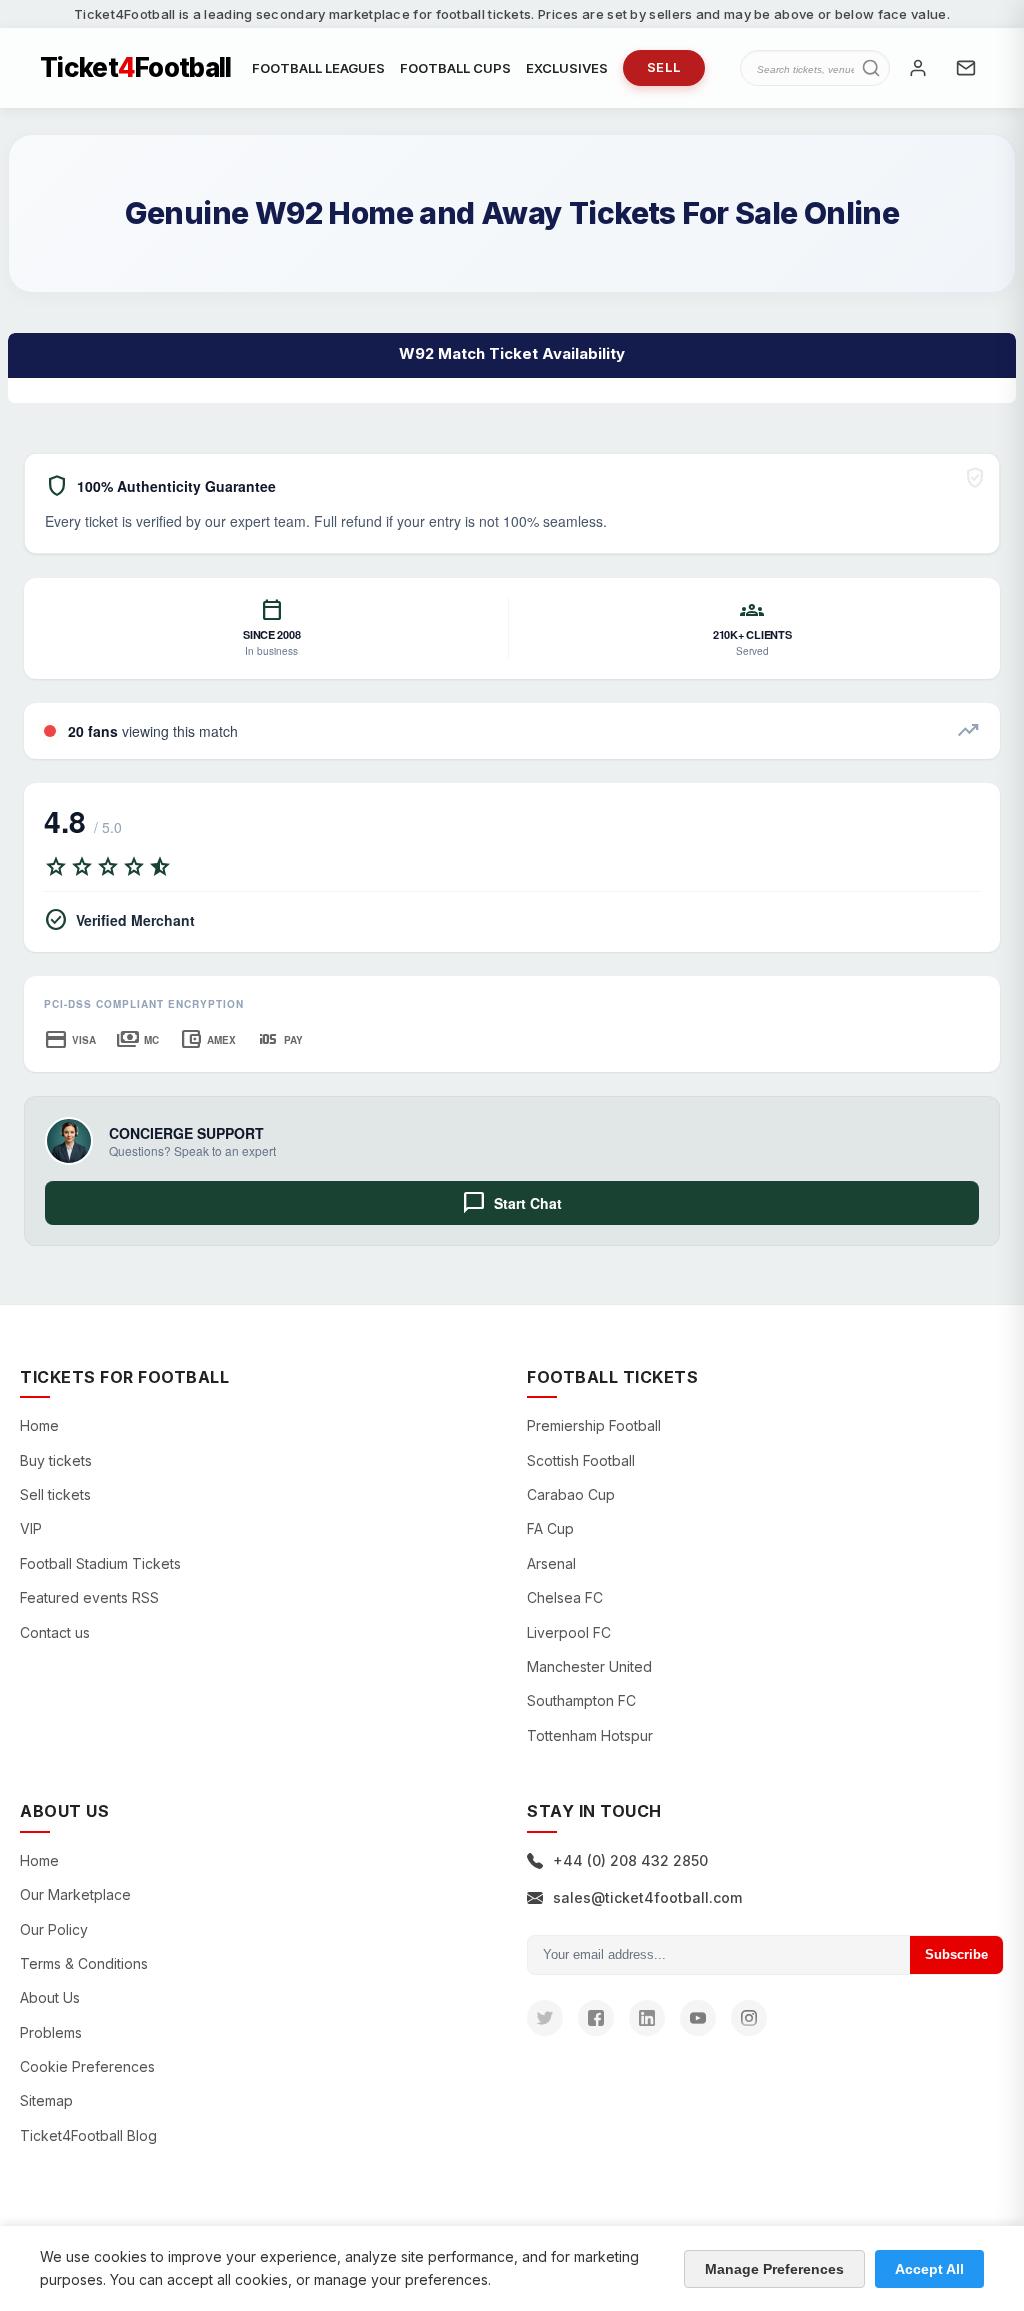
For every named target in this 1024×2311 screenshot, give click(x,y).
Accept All (929, 2269)
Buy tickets (56, 1460)
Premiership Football (594, 1425)
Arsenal (551, 1563)
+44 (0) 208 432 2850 (630, 1860)
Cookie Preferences (87, 2066)
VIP (31, 1528)
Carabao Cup (571, 1494)
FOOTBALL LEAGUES (318, 68)
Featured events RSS (89, 1597)
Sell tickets (55, 1494)
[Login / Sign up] (918, 68)
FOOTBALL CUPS (455, 68)
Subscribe (956, 1954)
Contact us (55, 1632)
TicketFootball (136, 68)
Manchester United (589, 1666)
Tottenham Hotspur (590, 1735)
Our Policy (54, 1929)
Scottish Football (581, 1460)
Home (39, 1425)
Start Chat (512, 1203)
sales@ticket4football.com (647, 1897)
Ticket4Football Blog (88, 2135)
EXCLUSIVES (567, 68)
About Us (50, 1997)
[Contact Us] (966, 68)
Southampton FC (581, 1700)
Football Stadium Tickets (100, 1563)
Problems (51, 2032)
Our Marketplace (75, 1894)
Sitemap (46, 2100)
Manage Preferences (774, 2269)
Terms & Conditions (84, 1963)
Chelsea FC (565, 1597)
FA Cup (550, 1528)
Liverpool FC (569, 1632)
